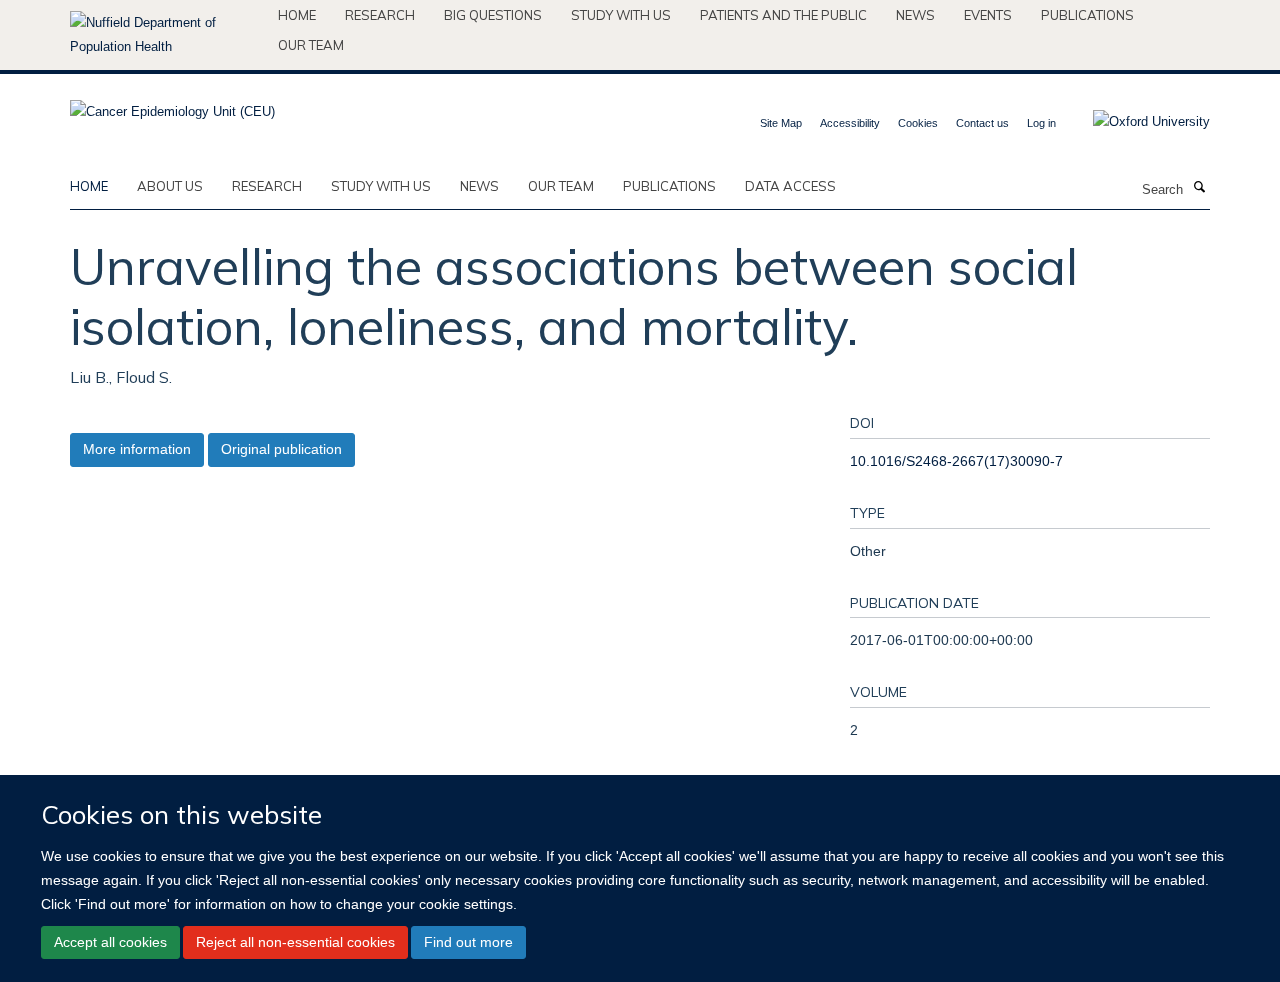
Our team (311, 45)
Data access (790, 186)
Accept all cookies (110, 942)
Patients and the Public (783, 15)
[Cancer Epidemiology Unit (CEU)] (172, 105)
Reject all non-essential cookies (295, 942)
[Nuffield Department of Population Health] (166, 35)
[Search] (1199, 188)
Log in (1041, 123)
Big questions (493, 15)
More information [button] (137, 449)
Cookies (918, 123)
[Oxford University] (1136, 122)
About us (170, 186)
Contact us (982, 123)
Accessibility (850, 123)
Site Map (781, 123)
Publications (1087, 15)
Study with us (621, 15)
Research (380, 15)
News (915, 15)
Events (988, 15)
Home (297, 15)
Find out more (468, 942)
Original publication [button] (281, 449)
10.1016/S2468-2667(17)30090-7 (956, 461)
